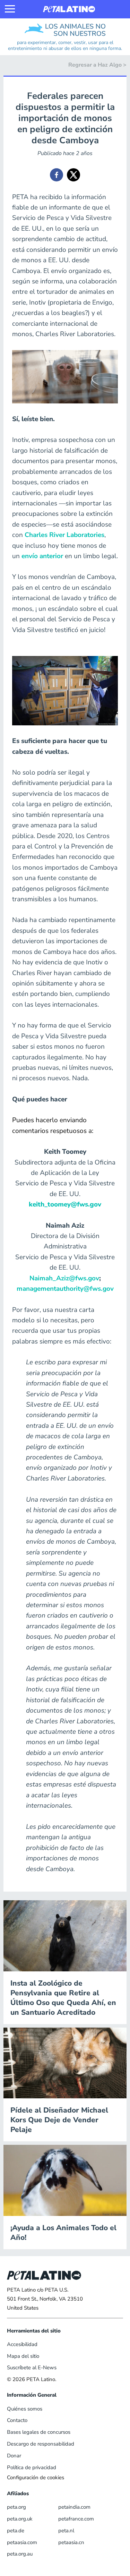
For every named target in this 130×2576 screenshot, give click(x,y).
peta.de (16, 2531)
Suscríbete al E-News (32, 2368)
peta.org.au (20, 2554)
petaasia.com (22, 2542)
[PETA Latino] (69, 9)
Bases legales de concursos (39, 2432)
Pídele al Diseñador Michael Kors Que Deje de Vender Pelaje (59, 2120)
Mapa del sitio (23, 2356)
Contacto (17, 2420)
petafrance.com (76, 2519)
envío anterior (42, 556)
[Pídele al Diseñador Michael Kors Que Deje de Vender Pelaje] (65, 2063)
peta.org (16, 2507)
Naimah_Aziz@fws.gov (64, 1278)
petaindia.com (74, 2507)
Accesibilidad (22, 2344)
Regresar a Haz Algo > (97, 65)
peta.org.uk (20, 2519)
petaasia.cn (71, 2542)
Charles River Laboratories (64, 535)
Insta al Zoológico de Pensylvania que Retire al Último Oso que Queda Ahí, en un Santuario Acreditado (63, 1998)
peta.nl (66, 2531)
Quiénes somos (25, 2409)
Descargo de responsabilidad (41, 2444)
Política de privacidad (32, 2467)
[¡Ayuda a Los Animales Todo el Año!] (65, 2180)
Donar (14, 2456)
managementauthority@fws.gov (65, 1289)
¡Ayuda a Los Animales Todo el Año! (63, 2233)
